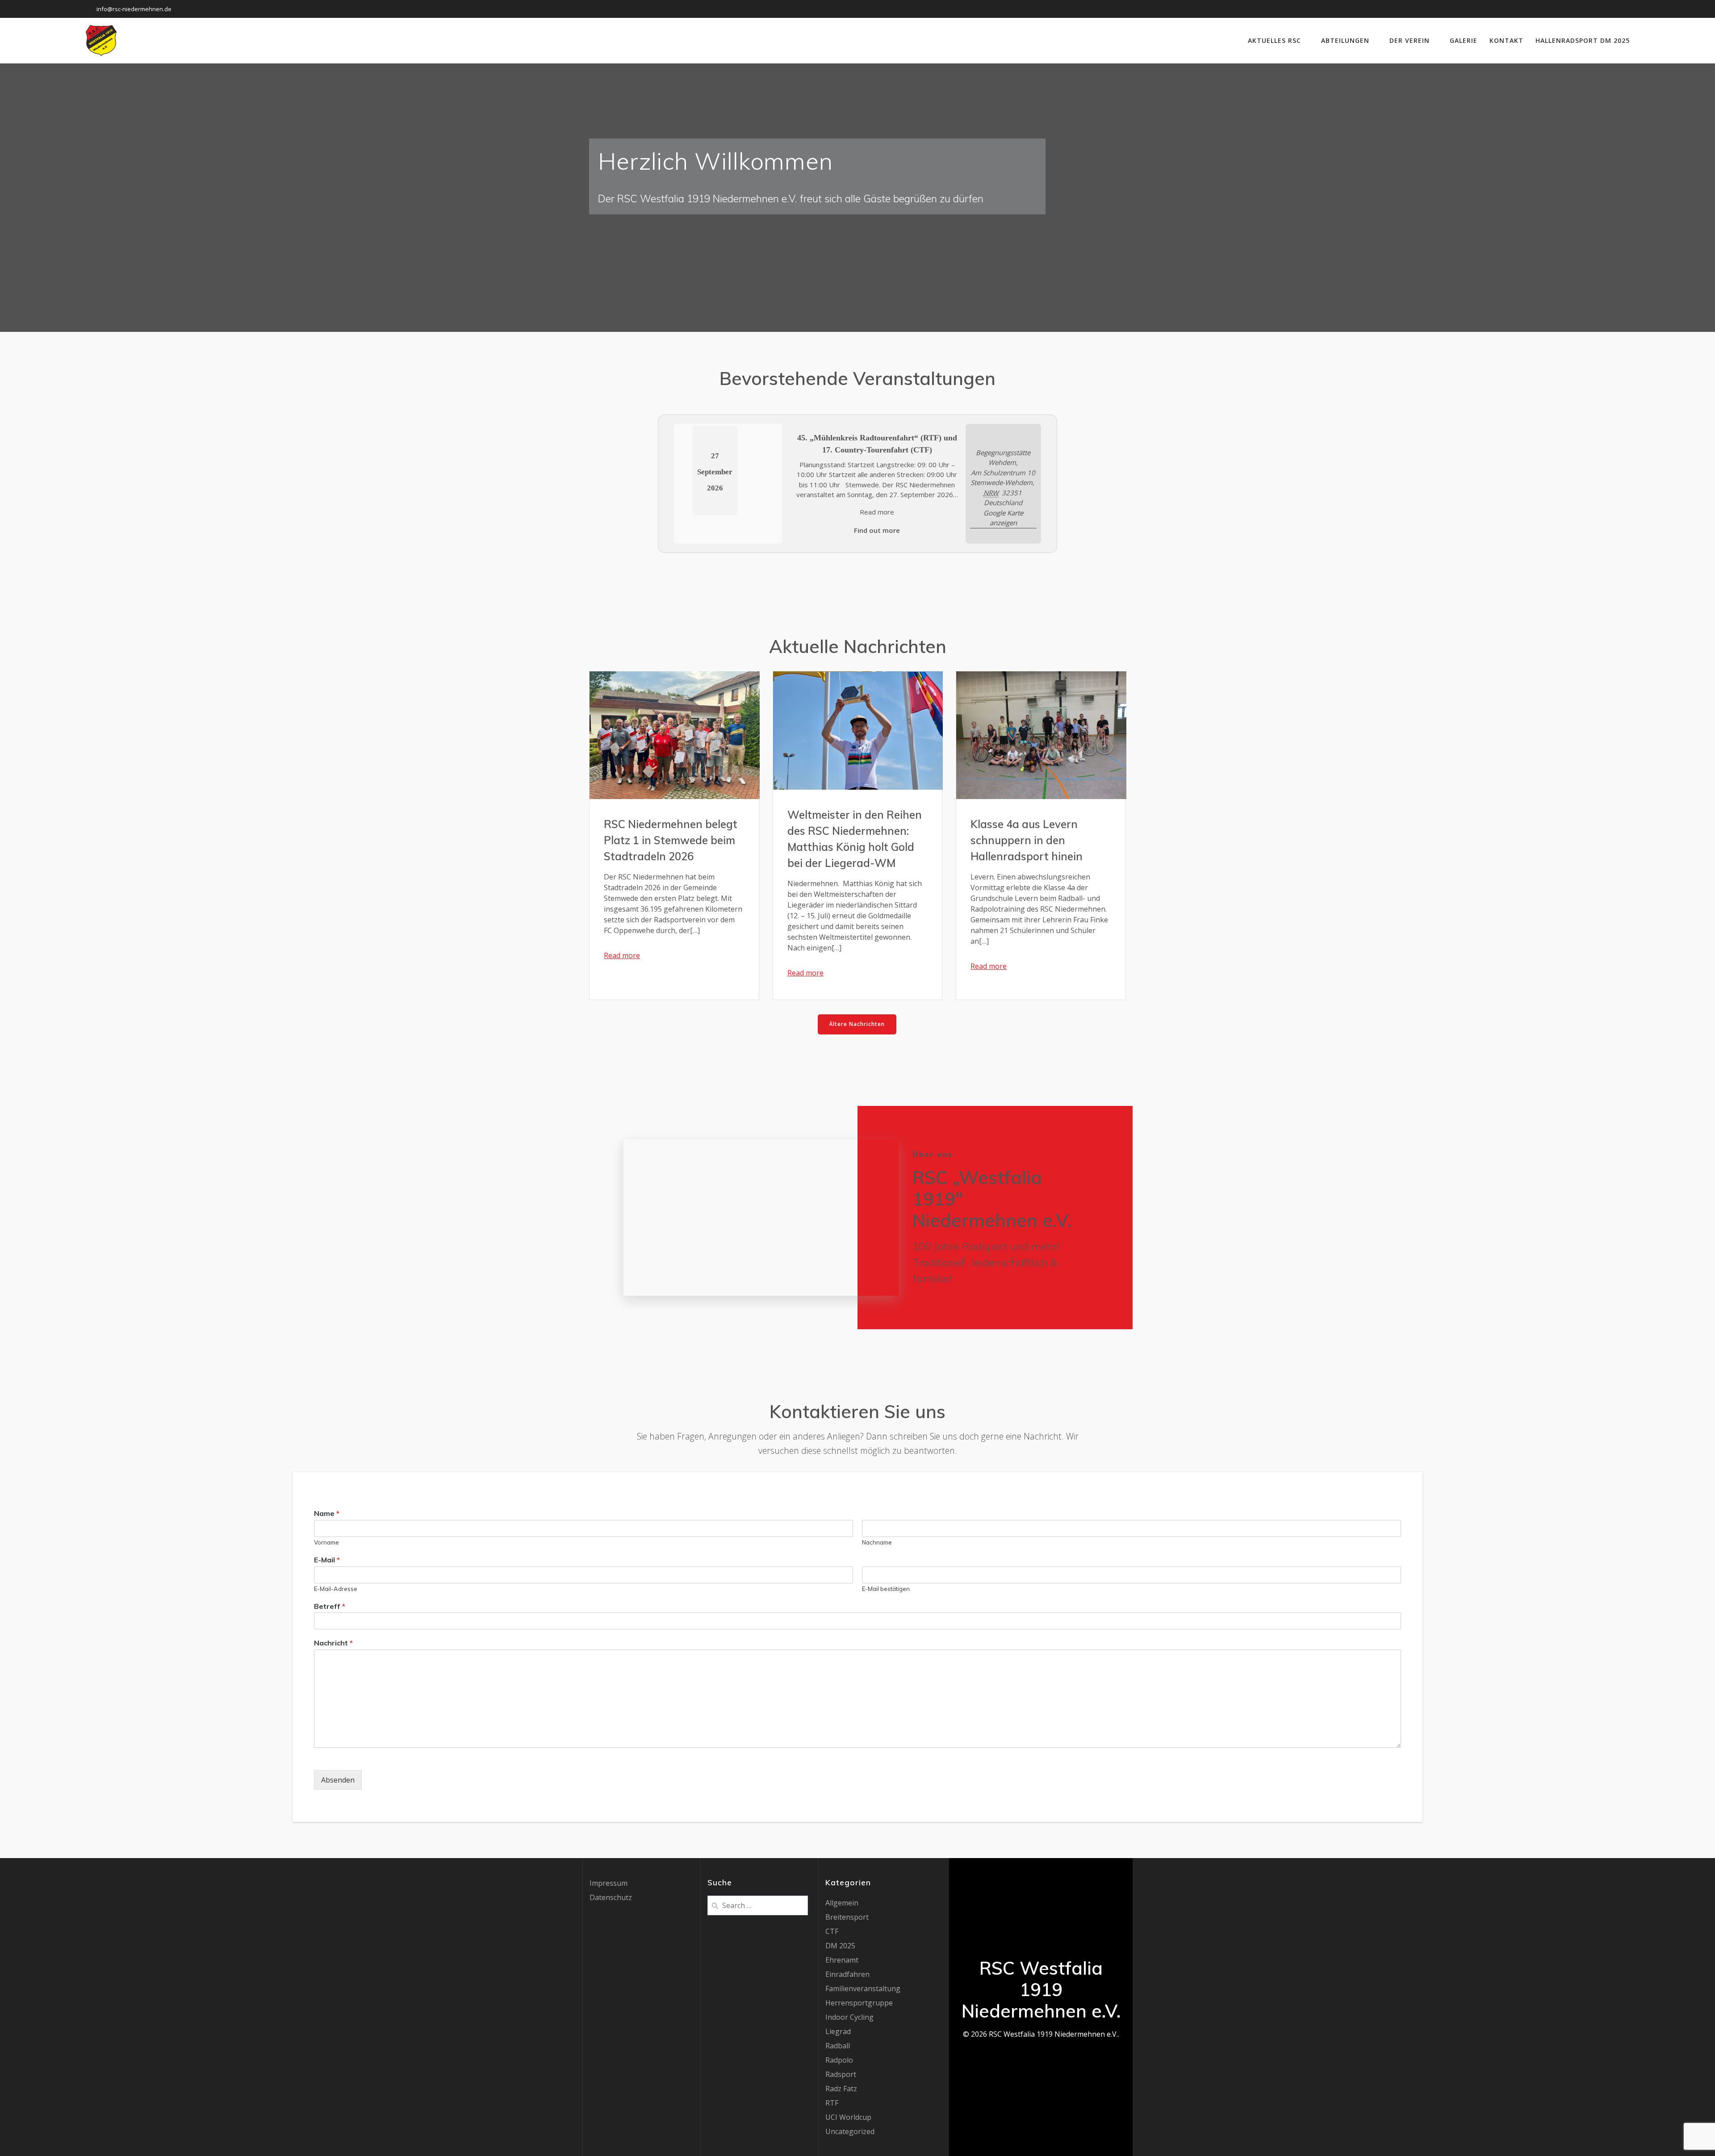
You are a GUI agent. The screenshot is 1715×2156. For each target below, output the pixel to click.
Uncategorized (850, 2131)
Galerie (1464, 40)
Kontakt (1506, 40)
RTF (832, 2103)
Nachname (877, 1542)
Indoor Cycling (849, 2017)
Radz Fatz (841, 2089)
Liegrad (838, 2031)
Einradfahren (847, 1974)
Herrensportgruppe (859, 2003)
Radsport (841, 2074)
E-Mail (327, 1560)
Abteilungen (1345, 40)
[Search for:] (758, 1905)
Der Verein (1410, 40)
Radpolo (839, 2060)
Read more (877, 512)
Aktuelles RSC (1274, 40)
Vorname (326, 1542)
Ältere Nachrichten (857, 1024)
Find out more (877, 530)
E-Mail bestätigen (886, 1589)
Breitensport (847, 1917)
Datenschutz (611, 1897)
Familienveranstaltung (863, 1989)
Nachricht (333, 1643)
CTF (832, 1931)
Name (327, 1513)
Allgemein (842, 1903)
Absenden (338, 1780)
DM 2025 (840, 1946)
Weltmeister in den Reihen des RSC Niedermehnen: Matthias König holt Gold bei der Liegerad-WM (855, 839)
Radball (838, 2046)
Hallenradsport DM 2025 (1583, 40)
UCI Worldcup (848, 2117)
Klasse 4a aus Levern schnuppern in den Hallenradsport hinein (1027, 840)
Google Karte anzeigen (1003, 518)
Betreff (330, 1606)
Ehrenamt (842, 1960)
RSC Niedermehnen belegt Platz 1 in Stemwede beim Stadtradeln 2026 (671, 840)
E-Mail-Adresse (336, 1589)
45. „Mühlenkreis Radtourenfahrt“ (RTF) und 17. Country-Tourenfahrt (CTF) (877, 444)
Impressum (609, 1883)
